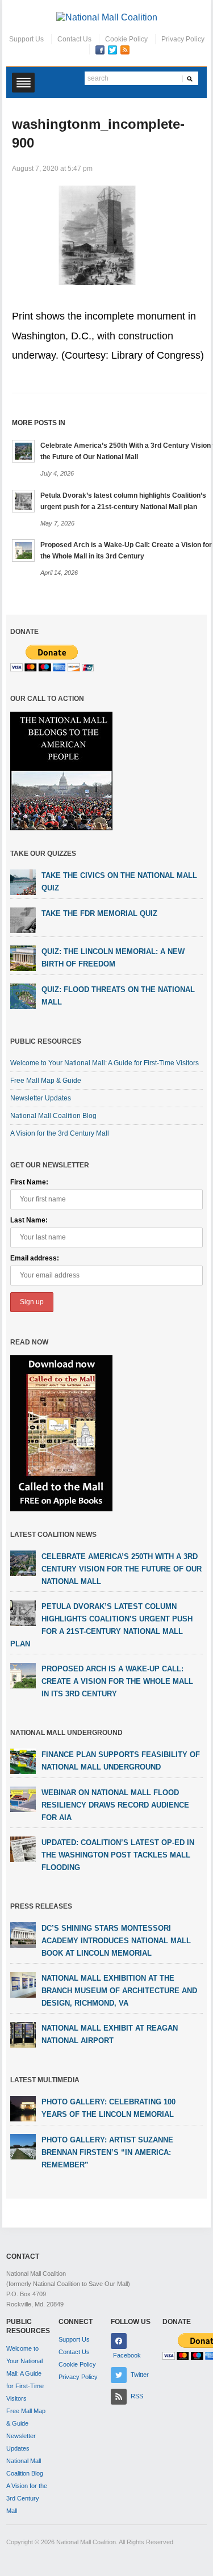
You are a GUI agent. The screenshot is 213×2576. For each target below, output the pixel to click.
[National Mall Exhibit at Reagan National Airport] (23, 2035)
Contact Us (74, 39)
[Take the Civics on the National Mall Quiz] (23, 881)
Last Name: (29, 1220)
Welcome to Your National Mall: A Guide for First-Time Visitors (105, 1063)
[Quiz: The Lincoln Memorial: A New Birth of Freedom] (23, 957)
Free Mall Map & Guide (46, 1081)
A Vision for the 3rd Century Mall (60, 1133)
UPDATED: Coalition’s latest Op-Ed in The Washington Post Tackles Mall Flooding (118, 1855)
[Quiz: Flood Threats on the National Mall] (23, 995)
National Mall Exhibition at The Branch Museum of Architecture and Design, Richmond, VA (119, 1991)
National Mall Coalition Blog (53, 1116)
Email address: (35, 1258)
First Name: (29, 1182)
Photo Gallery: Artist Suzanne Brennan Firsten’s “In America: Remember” (107, 2152)
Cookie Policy (126, 39)
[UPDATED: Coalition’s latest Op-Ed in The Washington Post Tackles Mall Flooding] (23, 1849)
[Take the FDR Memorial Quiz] (23, 919)
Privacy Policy (183, 39)
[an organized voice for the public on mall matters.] (107, 17)
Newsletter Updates (41, 1098)
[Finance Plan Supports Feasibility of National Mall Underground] (23, 1761)
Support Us (26, 39)
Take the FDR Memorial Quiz (99, 913)
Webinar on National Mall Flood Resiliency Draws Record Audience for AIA (115, 1805)
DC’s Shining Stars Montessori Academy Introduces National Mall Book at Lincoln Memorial (116, 1941)
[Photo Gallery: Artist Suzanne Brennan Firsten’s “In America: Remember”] (23, 2146)
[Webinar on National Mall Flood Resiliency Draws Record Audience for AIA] (23, 1799)
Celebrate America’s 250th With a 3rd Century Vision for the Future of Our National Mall (122, 1569)
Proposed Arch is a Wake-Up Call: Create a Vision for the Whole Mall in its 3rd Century (117, 1681)
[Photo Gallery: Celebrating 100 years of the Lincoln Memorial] (23, 2108)
